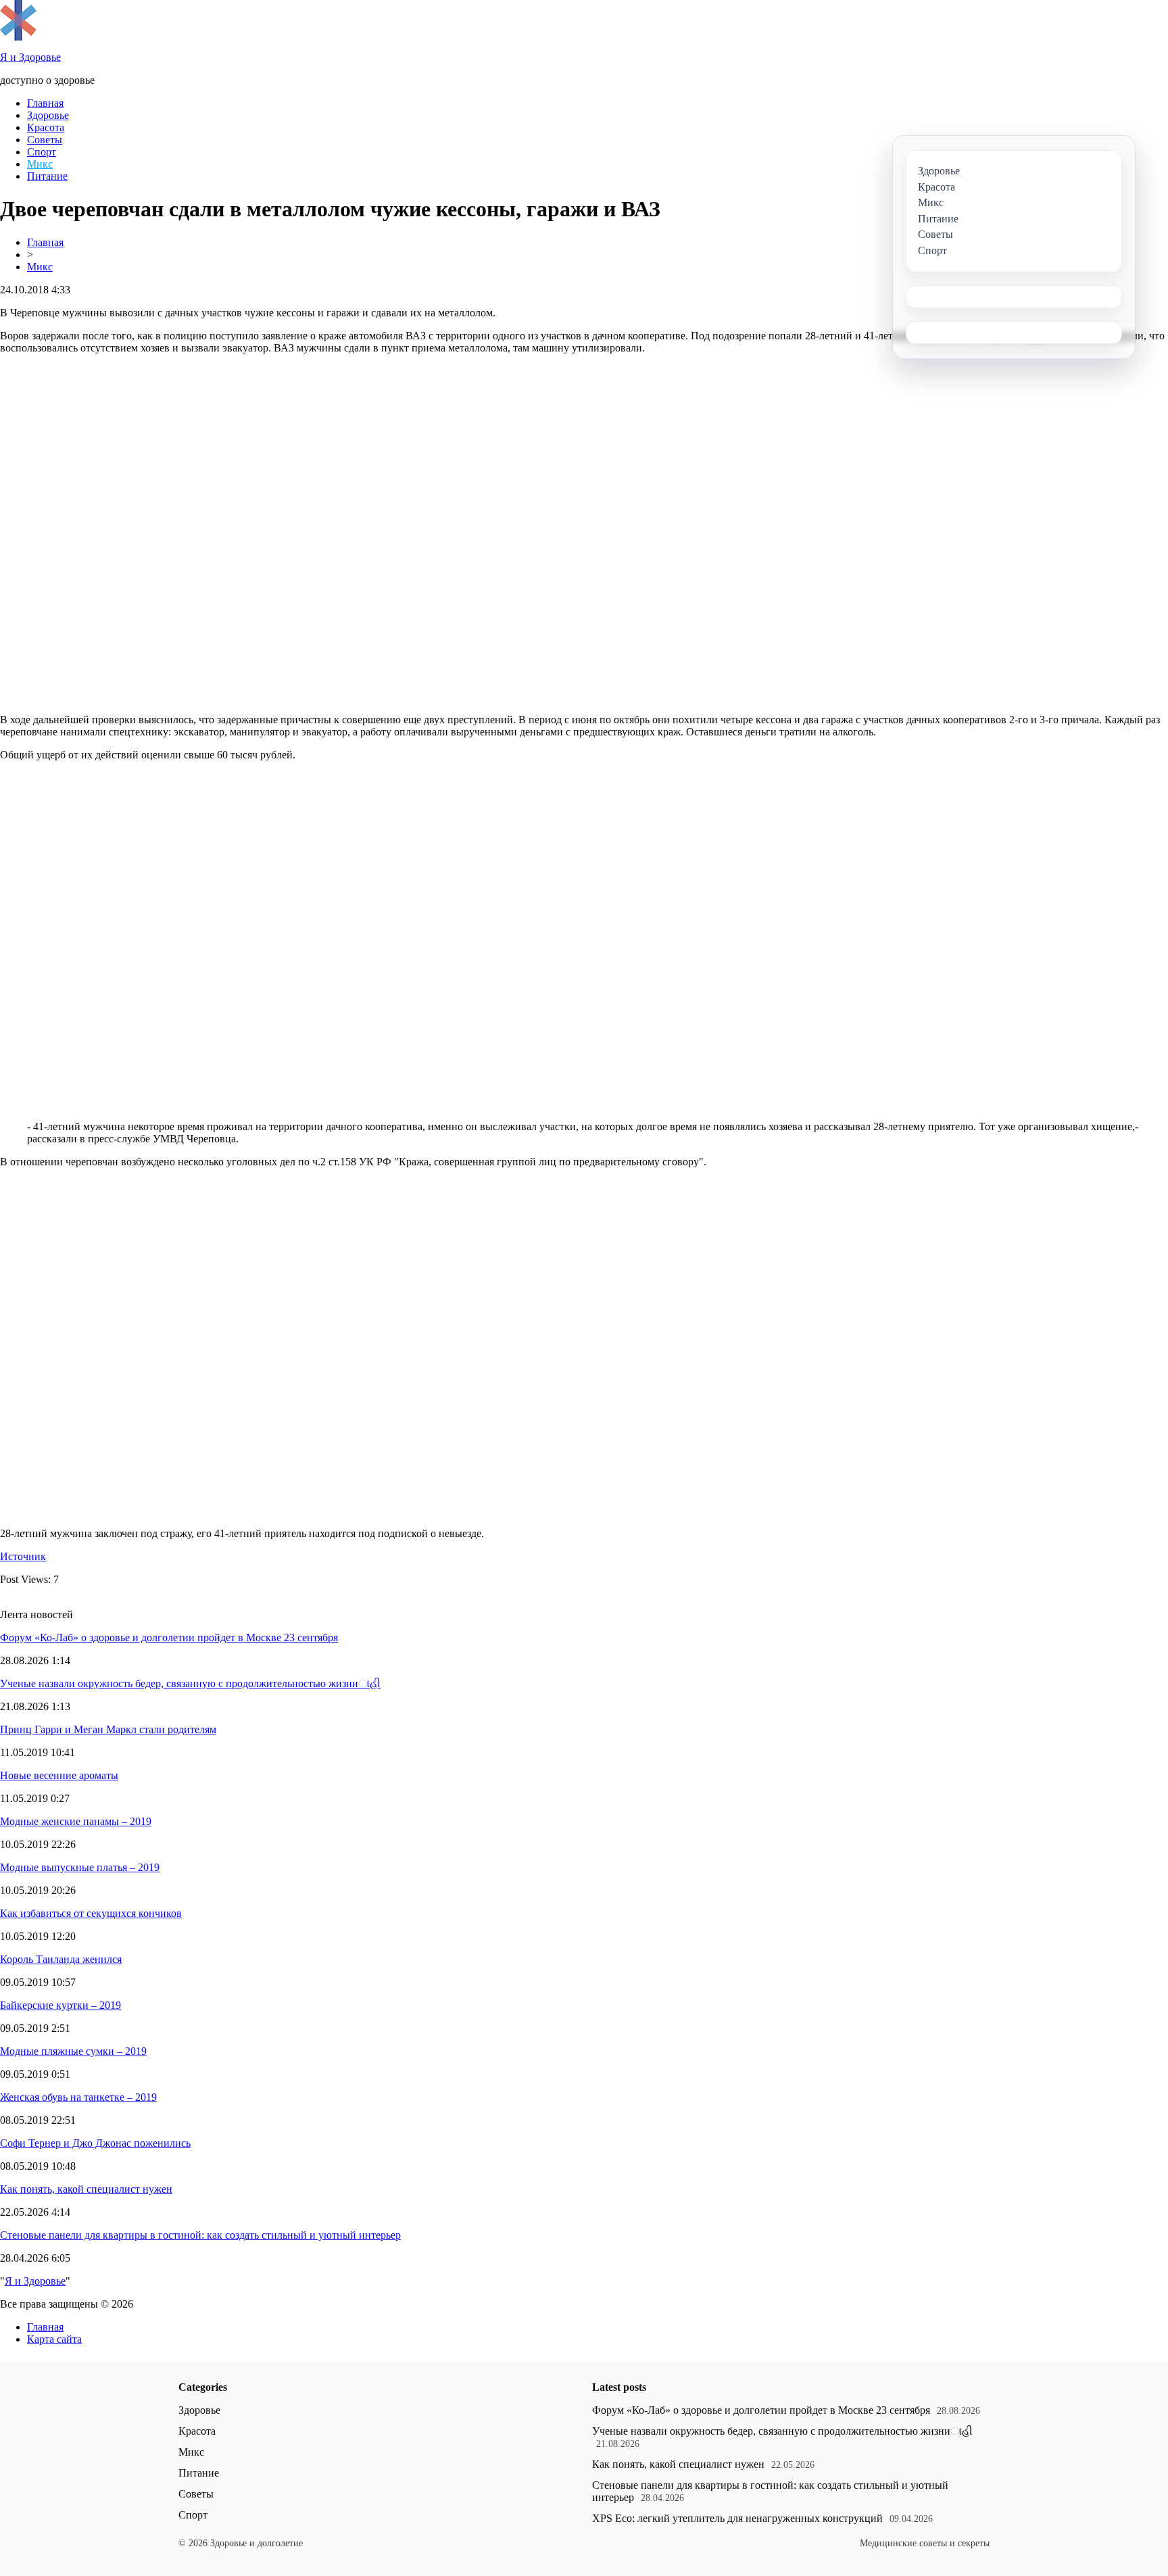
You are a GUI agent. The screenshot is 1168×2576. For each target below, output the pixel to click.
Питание (47, 176)
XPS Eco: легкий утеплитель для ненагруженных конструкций (737, 2518)
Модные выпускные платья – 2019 (80, 1867)
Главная (45, 103)
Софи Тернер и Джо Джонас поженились (95, 2143)
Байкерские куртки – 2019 (60, 2005)
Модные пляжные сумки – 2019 (73, 2051)
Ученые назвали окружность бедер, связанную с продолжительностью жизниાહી (190, 1683)
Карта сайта (54, 2339)
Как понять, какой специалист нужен (86, 2189)
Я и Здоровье (35, 2281)
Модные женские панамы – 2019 (76, 1821)
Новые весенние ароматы (59, 1775)
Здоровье (48, 115)
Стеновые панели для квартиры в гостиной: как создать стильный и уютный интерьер (200, 2235)
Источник (23, 1556)
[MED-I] (18, 37)
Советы (45, 140)
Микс (40, 164)
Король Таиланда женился (61, 1959)
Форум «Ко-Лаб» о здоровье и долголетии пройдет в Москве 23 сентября (169, 1637)
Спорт (42, 152)
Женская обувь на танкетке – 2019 (78, 2097)
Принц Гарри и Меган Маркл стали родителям (108, 1729)
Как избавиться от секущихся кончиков (91, 1913)
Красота (46, 127)
